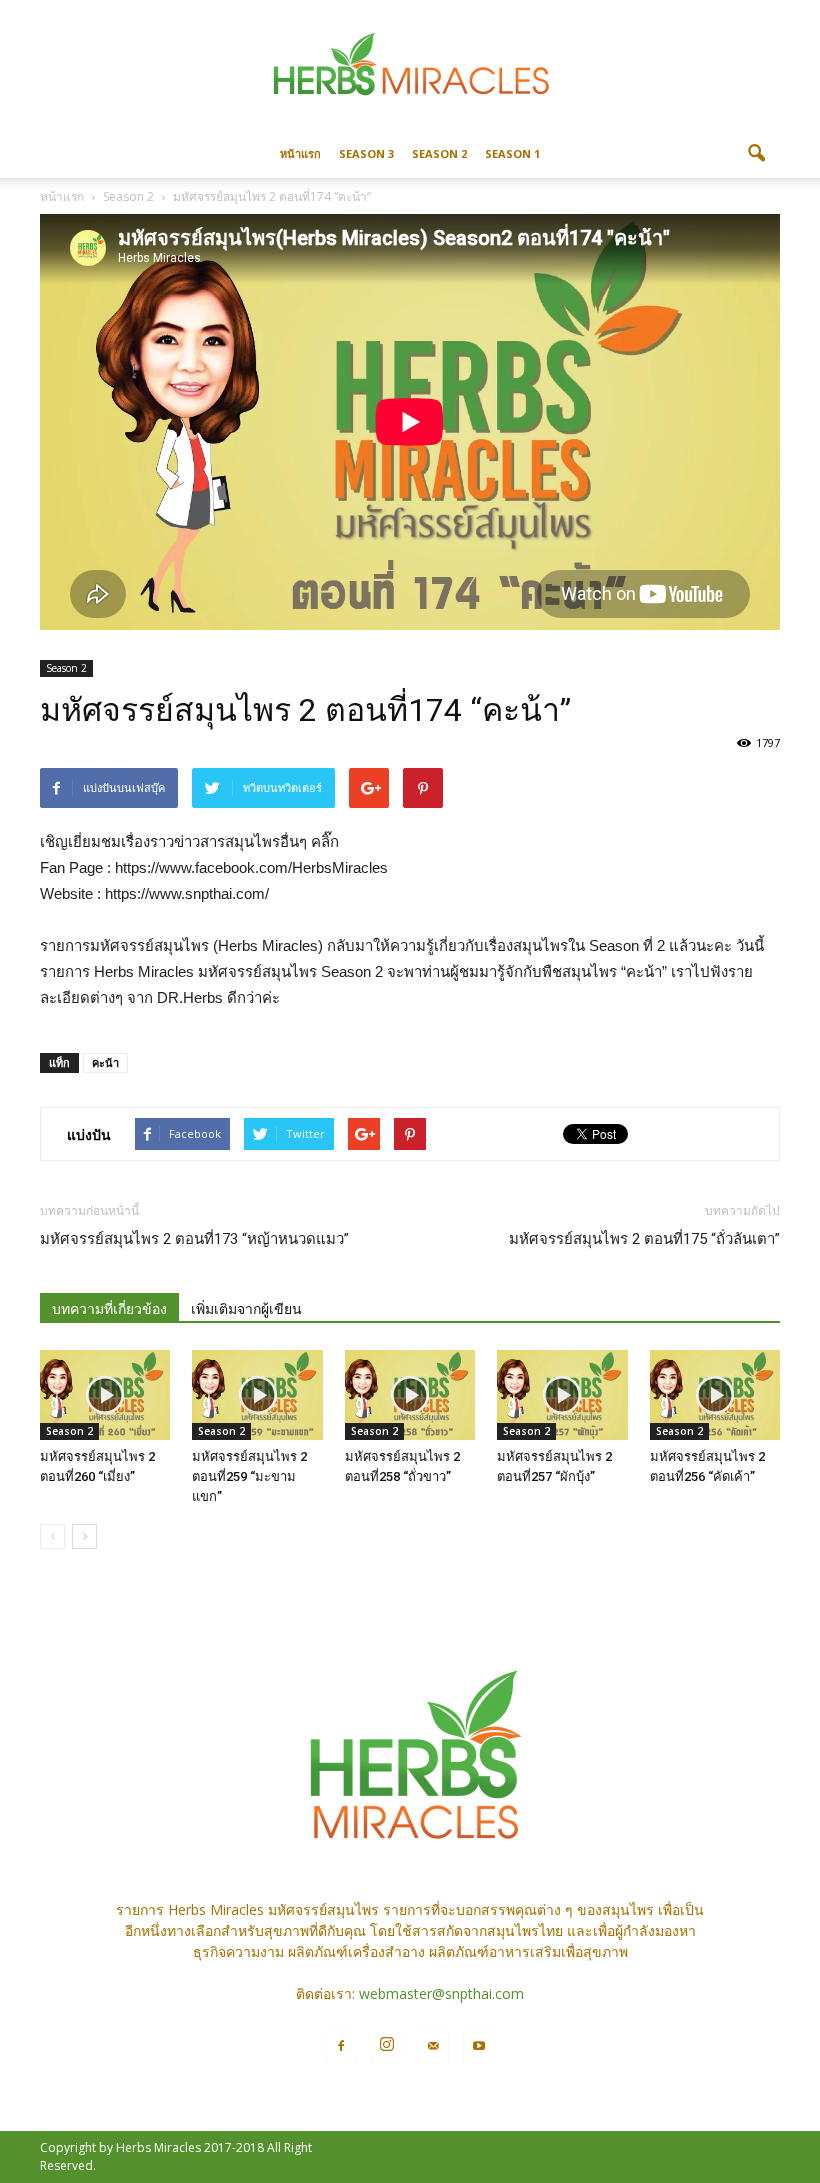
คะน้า (105, 1062)
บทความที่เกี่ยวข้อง (109, 1309)
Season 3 (366, 153)
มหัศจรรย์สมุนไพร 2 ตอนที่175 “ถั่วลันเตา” (644, 1239)
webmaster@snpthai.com (441, 1993)
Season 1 (512, 153)
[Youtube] (479, 2047)
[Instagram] (387, 2046)
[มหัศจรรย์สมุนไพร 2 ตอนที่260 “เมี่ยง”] (105, 1395)
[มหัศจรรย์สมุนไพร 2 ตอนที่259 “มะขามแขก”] (257, 1395)
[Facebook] (341, 2047)
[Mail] (433, 2047)
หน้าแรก (300, 153)
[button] (756, 154)
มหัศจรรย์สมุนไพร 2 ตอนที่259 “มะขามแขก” (249, 1476)
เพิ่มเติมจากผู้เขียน (246, 1309)
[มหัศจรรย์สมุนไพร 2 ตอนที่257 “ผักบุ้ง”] (562, 1395)
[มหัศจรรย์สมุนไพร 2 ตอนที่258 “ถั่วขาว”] (410, 1395)
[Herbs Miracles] (410, 66)
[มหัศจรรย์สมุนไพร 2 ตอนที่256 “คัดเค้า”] (715, 1395)
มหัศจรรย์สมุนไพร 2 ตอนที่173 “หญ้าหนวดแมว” (194, 1239)
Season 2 (439, 153)
